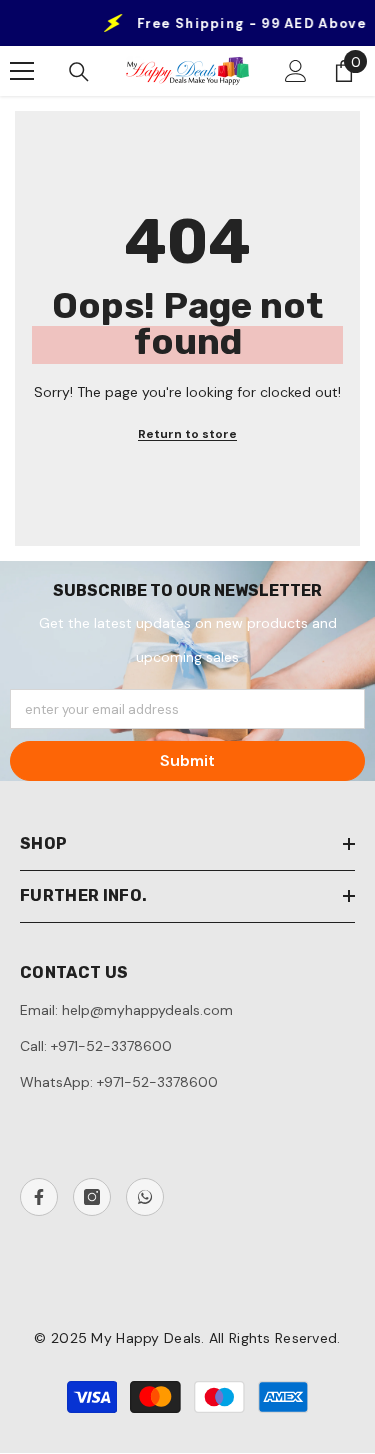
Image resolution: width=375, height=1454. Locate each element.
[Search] (79, 72)
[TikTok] (145, 1197)
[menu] (22, 71)
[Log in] (296, 71)
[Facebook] (39, 1197)
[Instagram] (92, 1197)
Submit (187, 760)
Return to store (187, 434)
